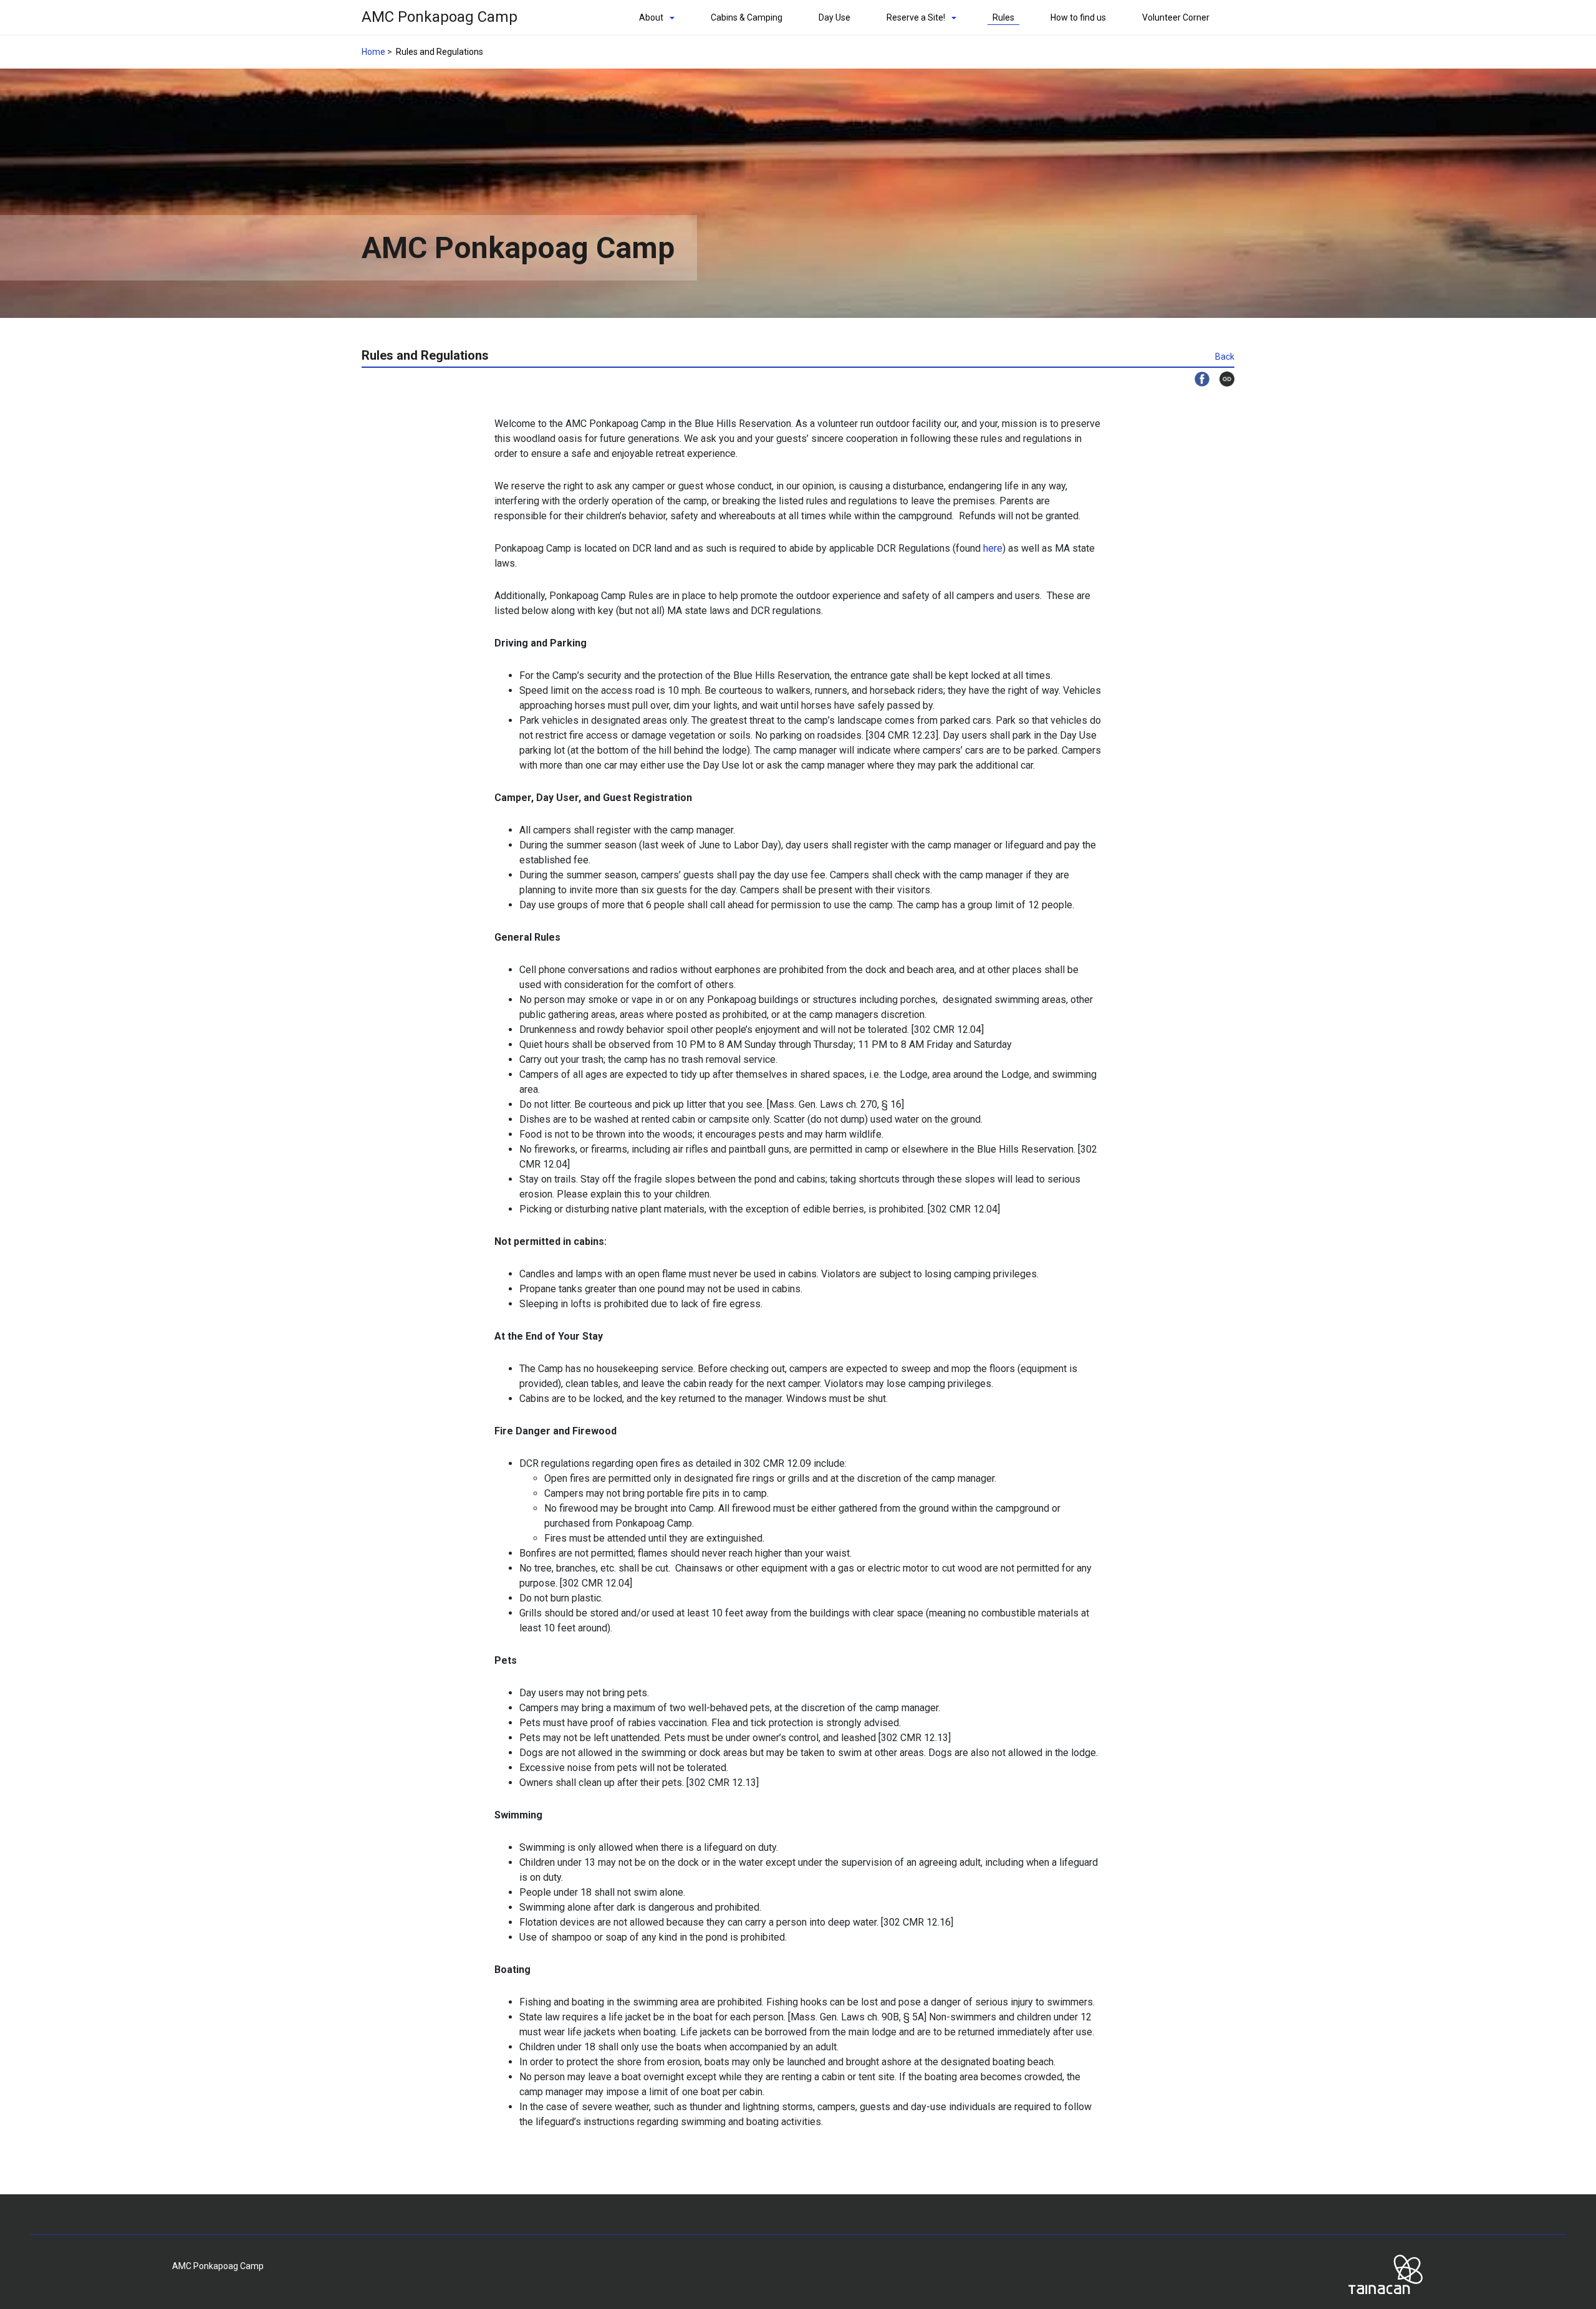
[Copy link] (1222, 379)
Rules (1003, 17)
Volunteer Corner (1176, 17)
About (651, 17)
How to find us (1078, 17)
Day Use (834, 17)
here (993, 548)
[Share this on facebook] (1197, 379)
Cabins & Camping (747, 17)
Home (373, 52)
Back (1225, 357)
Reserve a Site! (916, 17)
